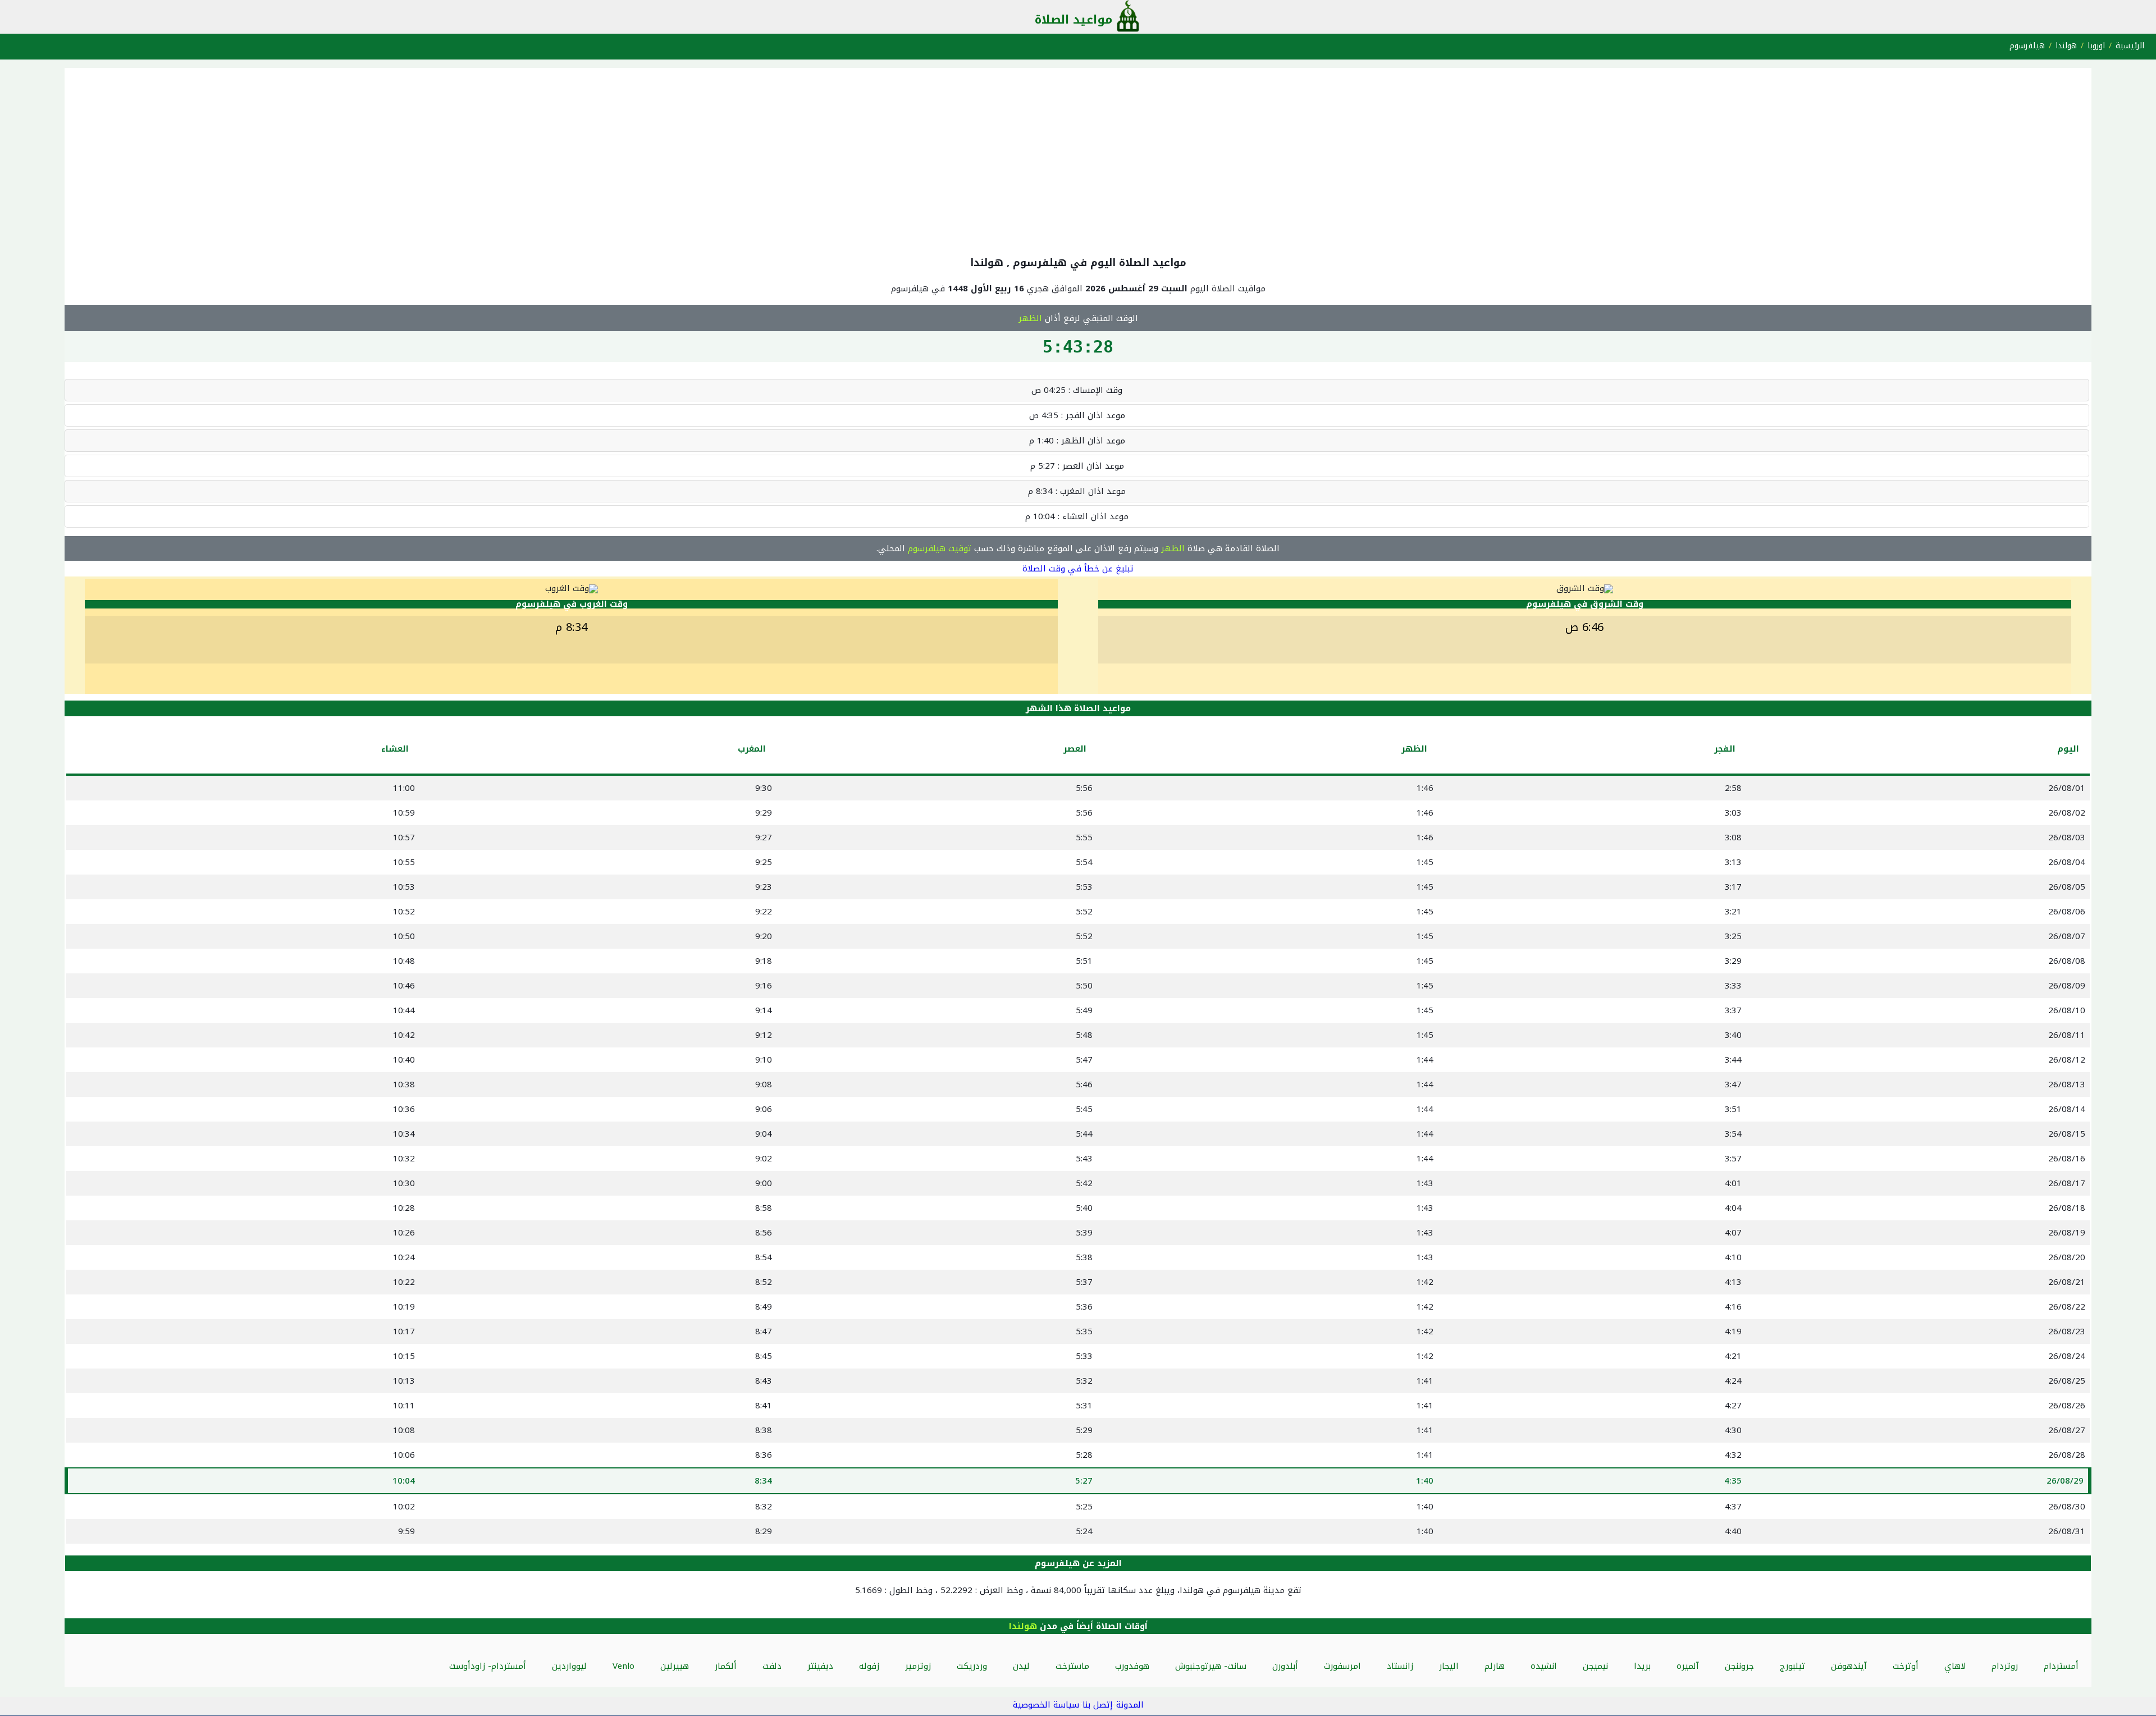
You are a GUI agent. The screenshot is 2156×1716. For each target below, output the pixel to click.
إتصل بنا (1098, 1705)
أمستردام (2061, 1666)
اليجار (1449, 1666)
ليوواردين (569, 1666)
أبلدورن (1285, 1666)
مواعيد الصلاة (1074, 20)
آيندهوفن (1849, 1666)
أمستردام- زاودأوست (488, 1666)
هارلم (1495, 1666)
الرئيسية (2130, 46)
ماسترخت (1072, 1666)
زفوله (869, 1666)
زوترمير (918, 1666)
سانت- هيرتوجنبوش (1211, 1666)
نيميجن (1595, 1666)
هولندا (2066, 46)
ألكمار (726, 1666)
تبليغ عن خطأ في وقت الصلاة (1078, 569)
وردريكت (972, 1666)
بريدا (1642, 1666)
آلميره (1688, 1666)
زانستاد (1400, 1666)
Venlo (623, 1666)
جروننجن (1739, 1666)
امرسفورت (1342, 1666)
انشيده (1544, 1666)
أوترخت (1906, 1666)
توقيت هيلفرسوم (940, 548)
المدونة (1130, 1705)
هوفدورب (1132, 1666)
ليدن (1021, 1666)
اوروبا (2096, 46)
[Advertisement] (1078, 159)
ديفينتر (820, 1666)
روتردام (2005, 1666)
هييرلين (675, 1666)
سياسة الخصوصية (1046, 1705)
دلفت (772, 1666)
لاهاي (1955, 1666)
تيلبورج (1792, 1666)
